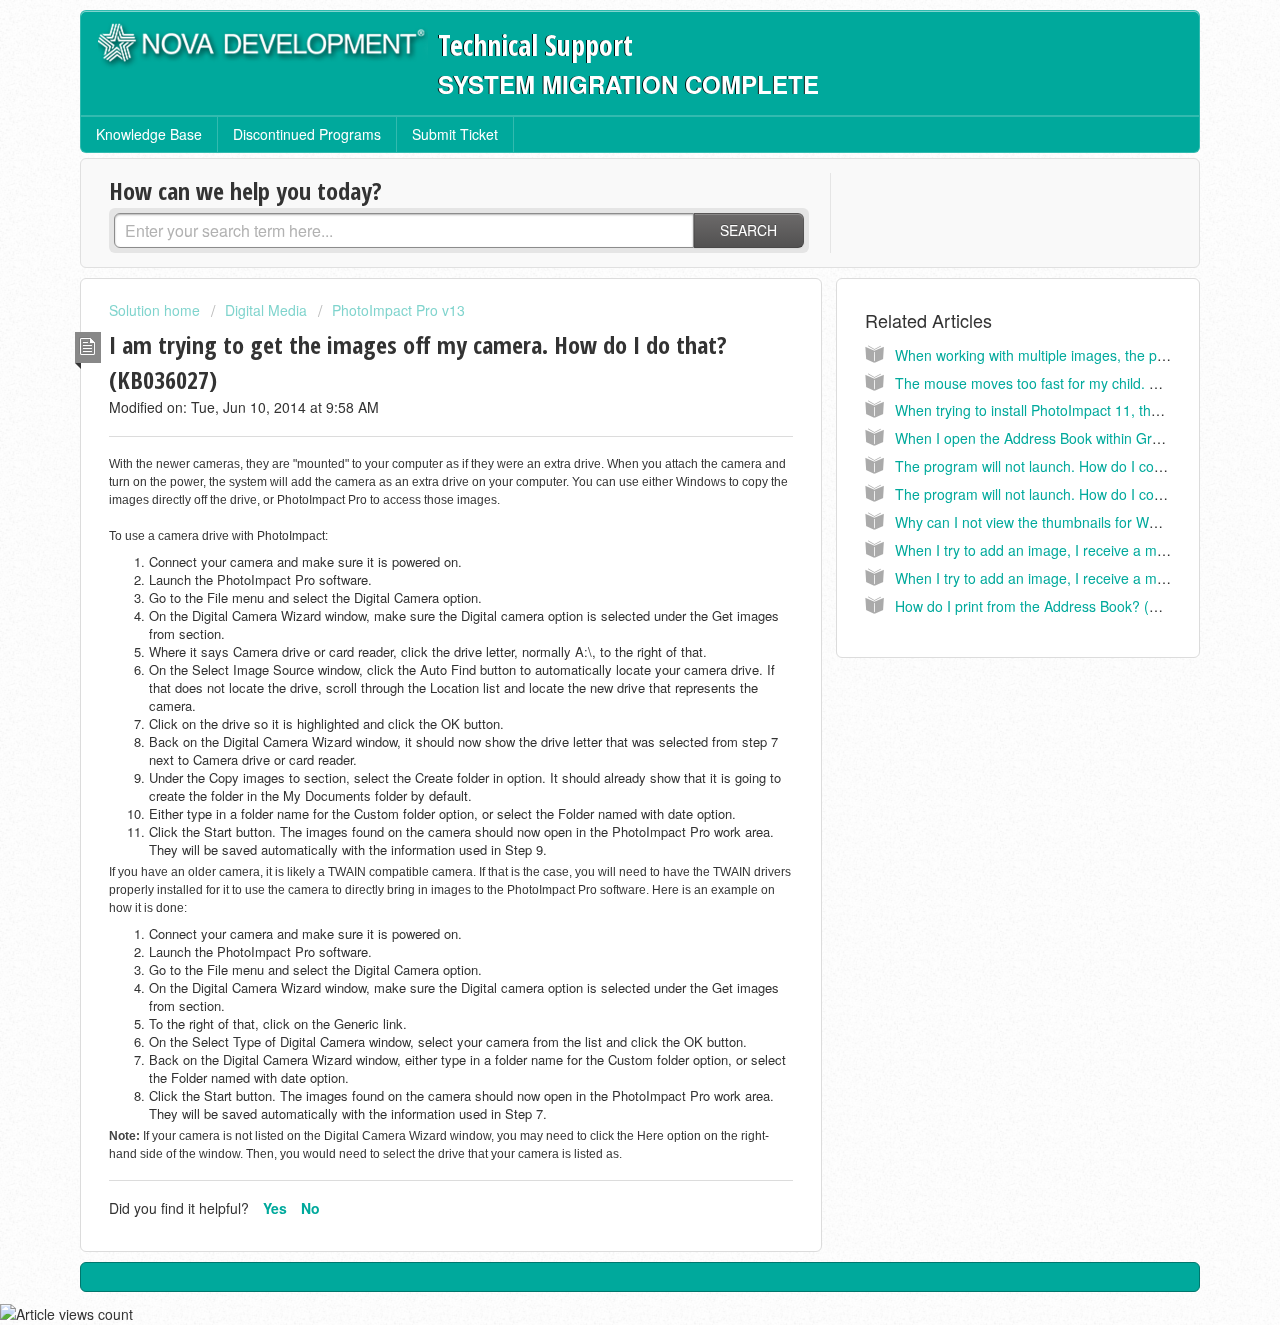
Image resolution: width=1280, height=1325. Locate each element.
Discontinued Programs (307, 134)
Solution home (156, 310)
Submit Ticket (455, 134)
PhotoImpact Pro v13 (398, 310)
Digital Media (266, 310)
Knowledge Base (149, 134)
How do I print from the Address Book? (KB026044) (1057, 606)
